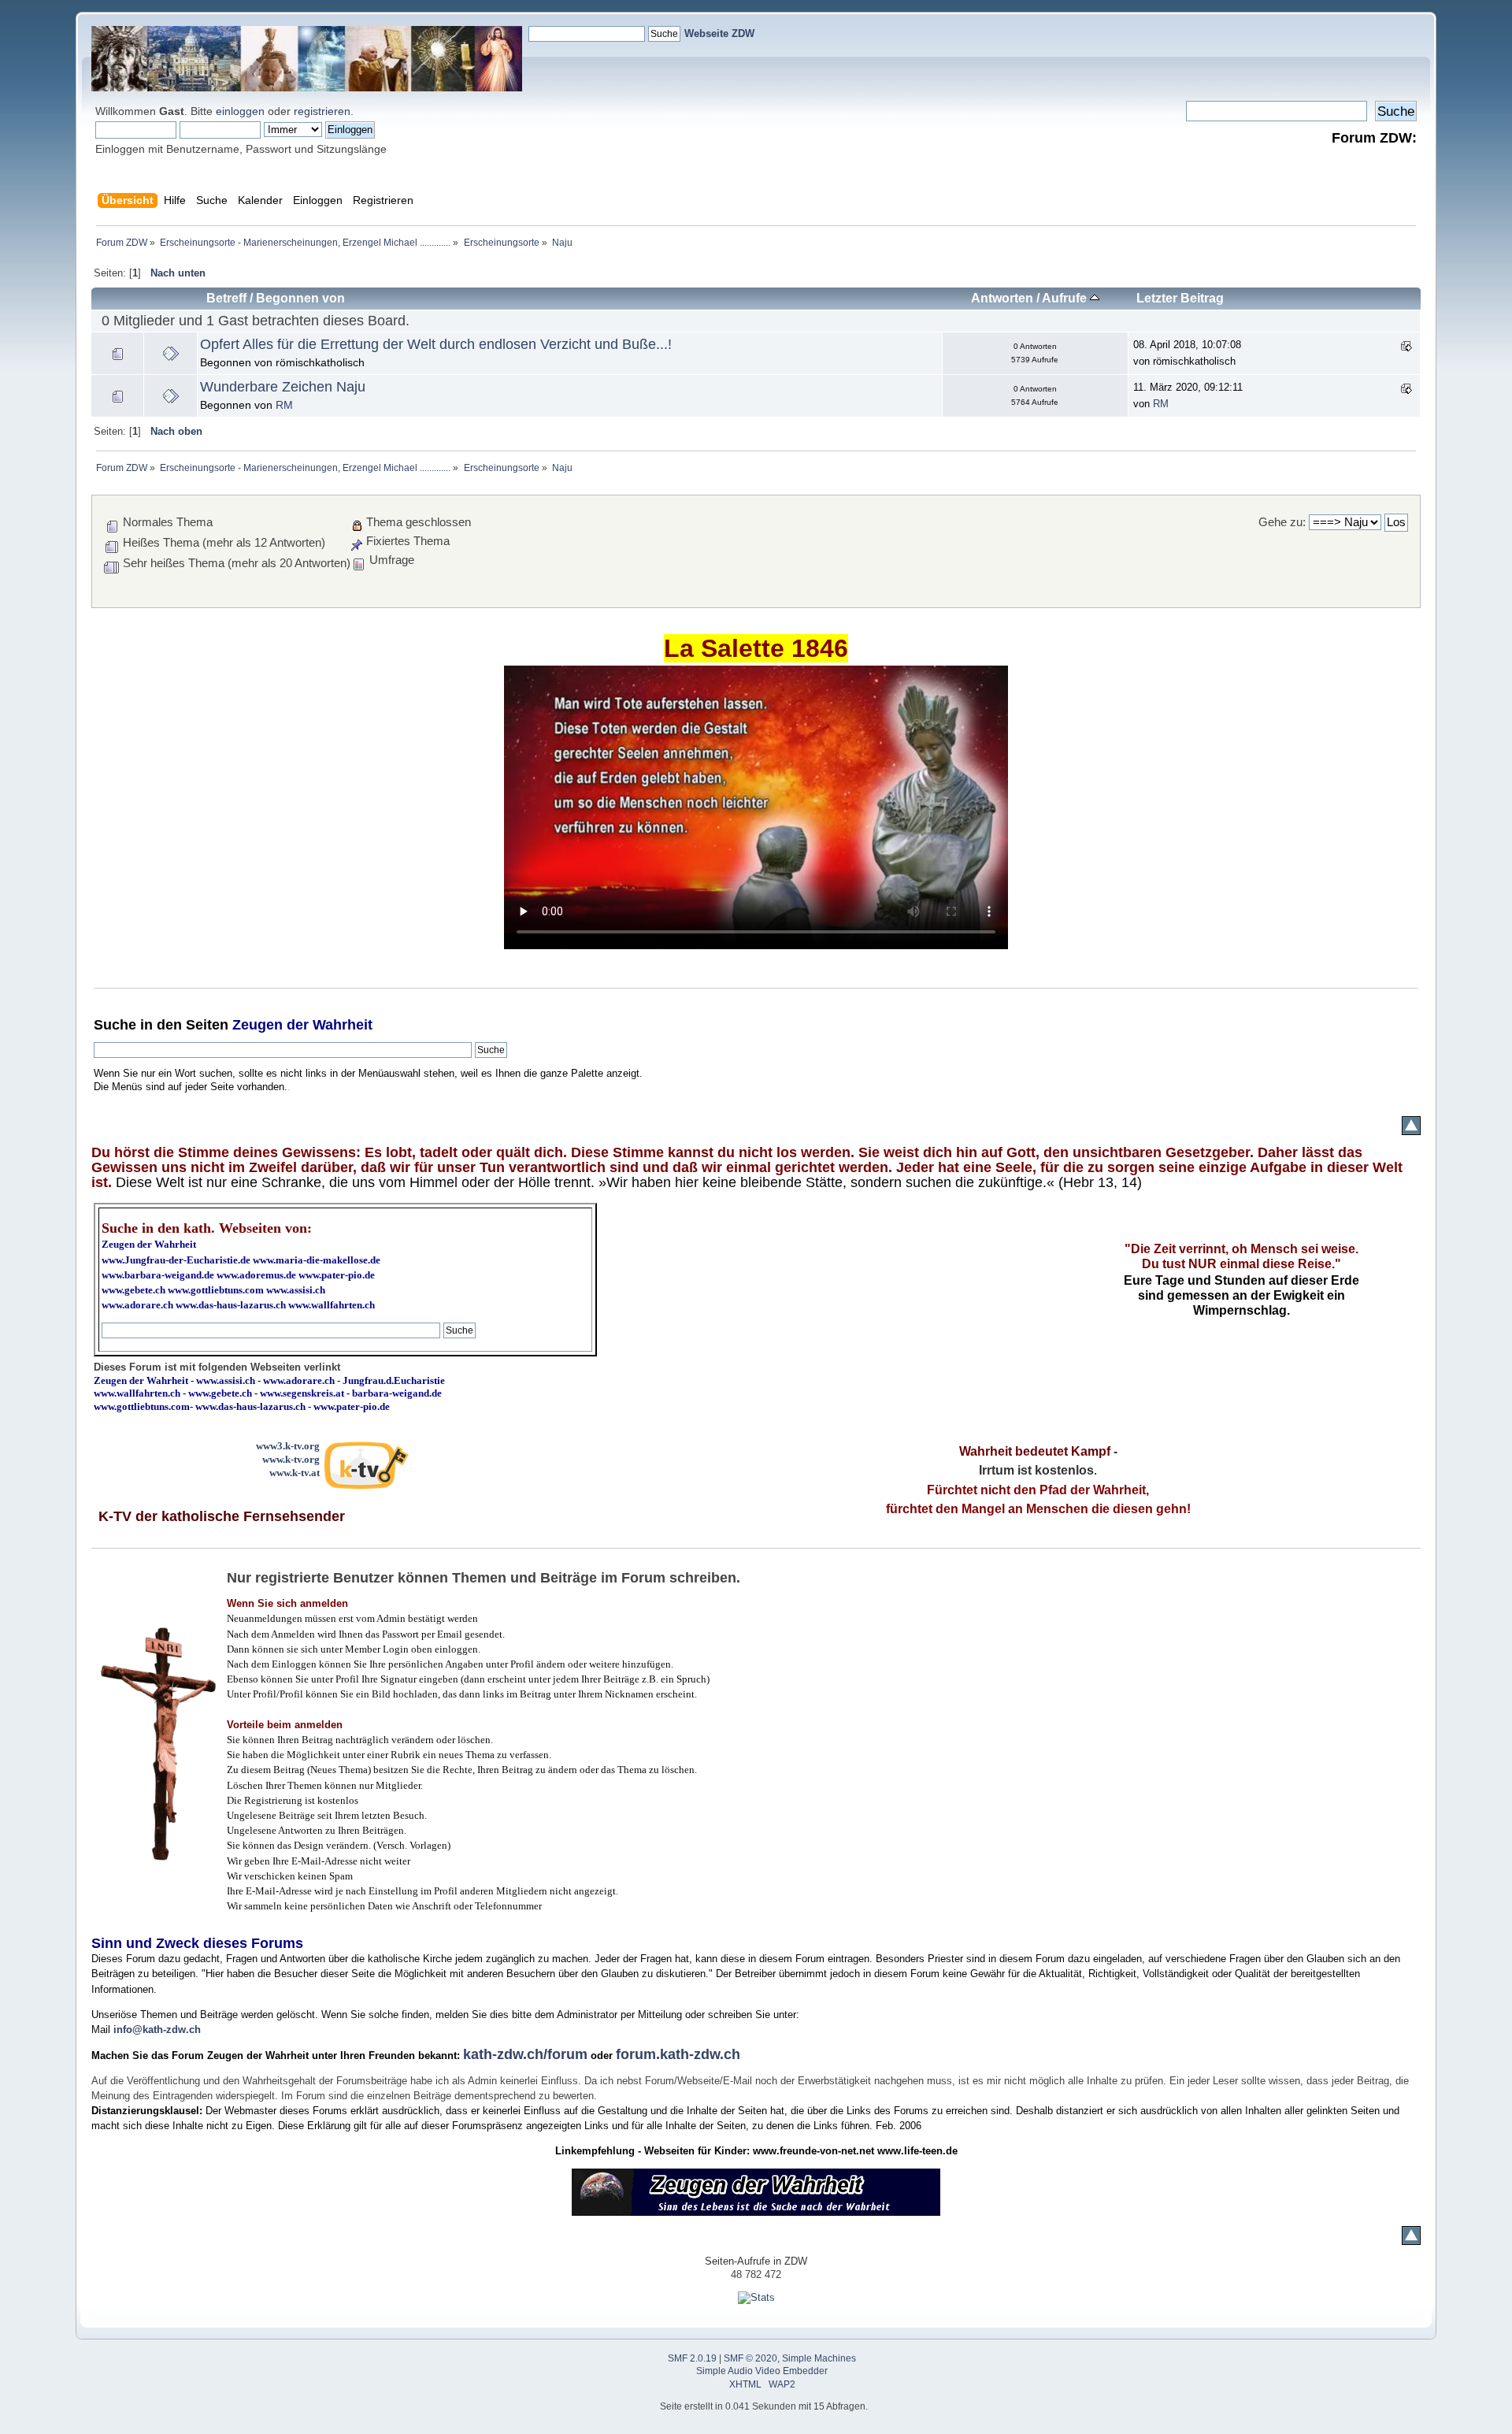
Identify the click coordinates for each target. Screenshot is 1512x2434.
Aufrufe (1066, 298)
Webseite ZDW (719, 33)
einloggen (240, 111)
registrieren (322, 111)
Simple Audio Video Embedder (762, 2371)
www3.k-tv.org (288, 1446)
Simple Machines (819, 2358)
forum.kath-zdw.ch (678, 2054)
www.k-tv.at (295, 1473)
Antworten (1002, 298)
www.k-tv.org (291, 1459)
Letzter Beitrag (1180, 298)
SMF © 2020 (750, 2358)
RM (284, 405)
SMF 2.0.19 (692, 2358)
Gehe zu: (1282, 522)
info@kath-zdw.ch (157, 2030)
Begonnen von (300, 298)
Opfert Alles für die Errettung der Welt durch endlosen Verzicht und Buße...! (436, 344)
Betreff (226, 298)
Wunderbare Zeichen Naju (283, 387)
